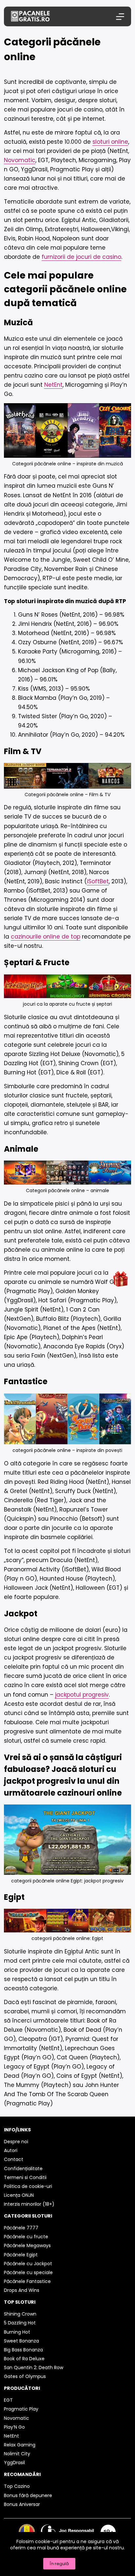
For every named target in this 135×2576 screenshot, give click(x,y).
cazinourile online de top (46, 937)
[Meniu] (120, 17)
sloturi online (110, 142)
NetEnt (53, 385)
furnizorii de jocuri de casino (81, 257)
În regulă (59, 2564)
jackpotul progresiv (82, 1695)
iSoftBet (98, 881)
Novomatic (20, 160)
